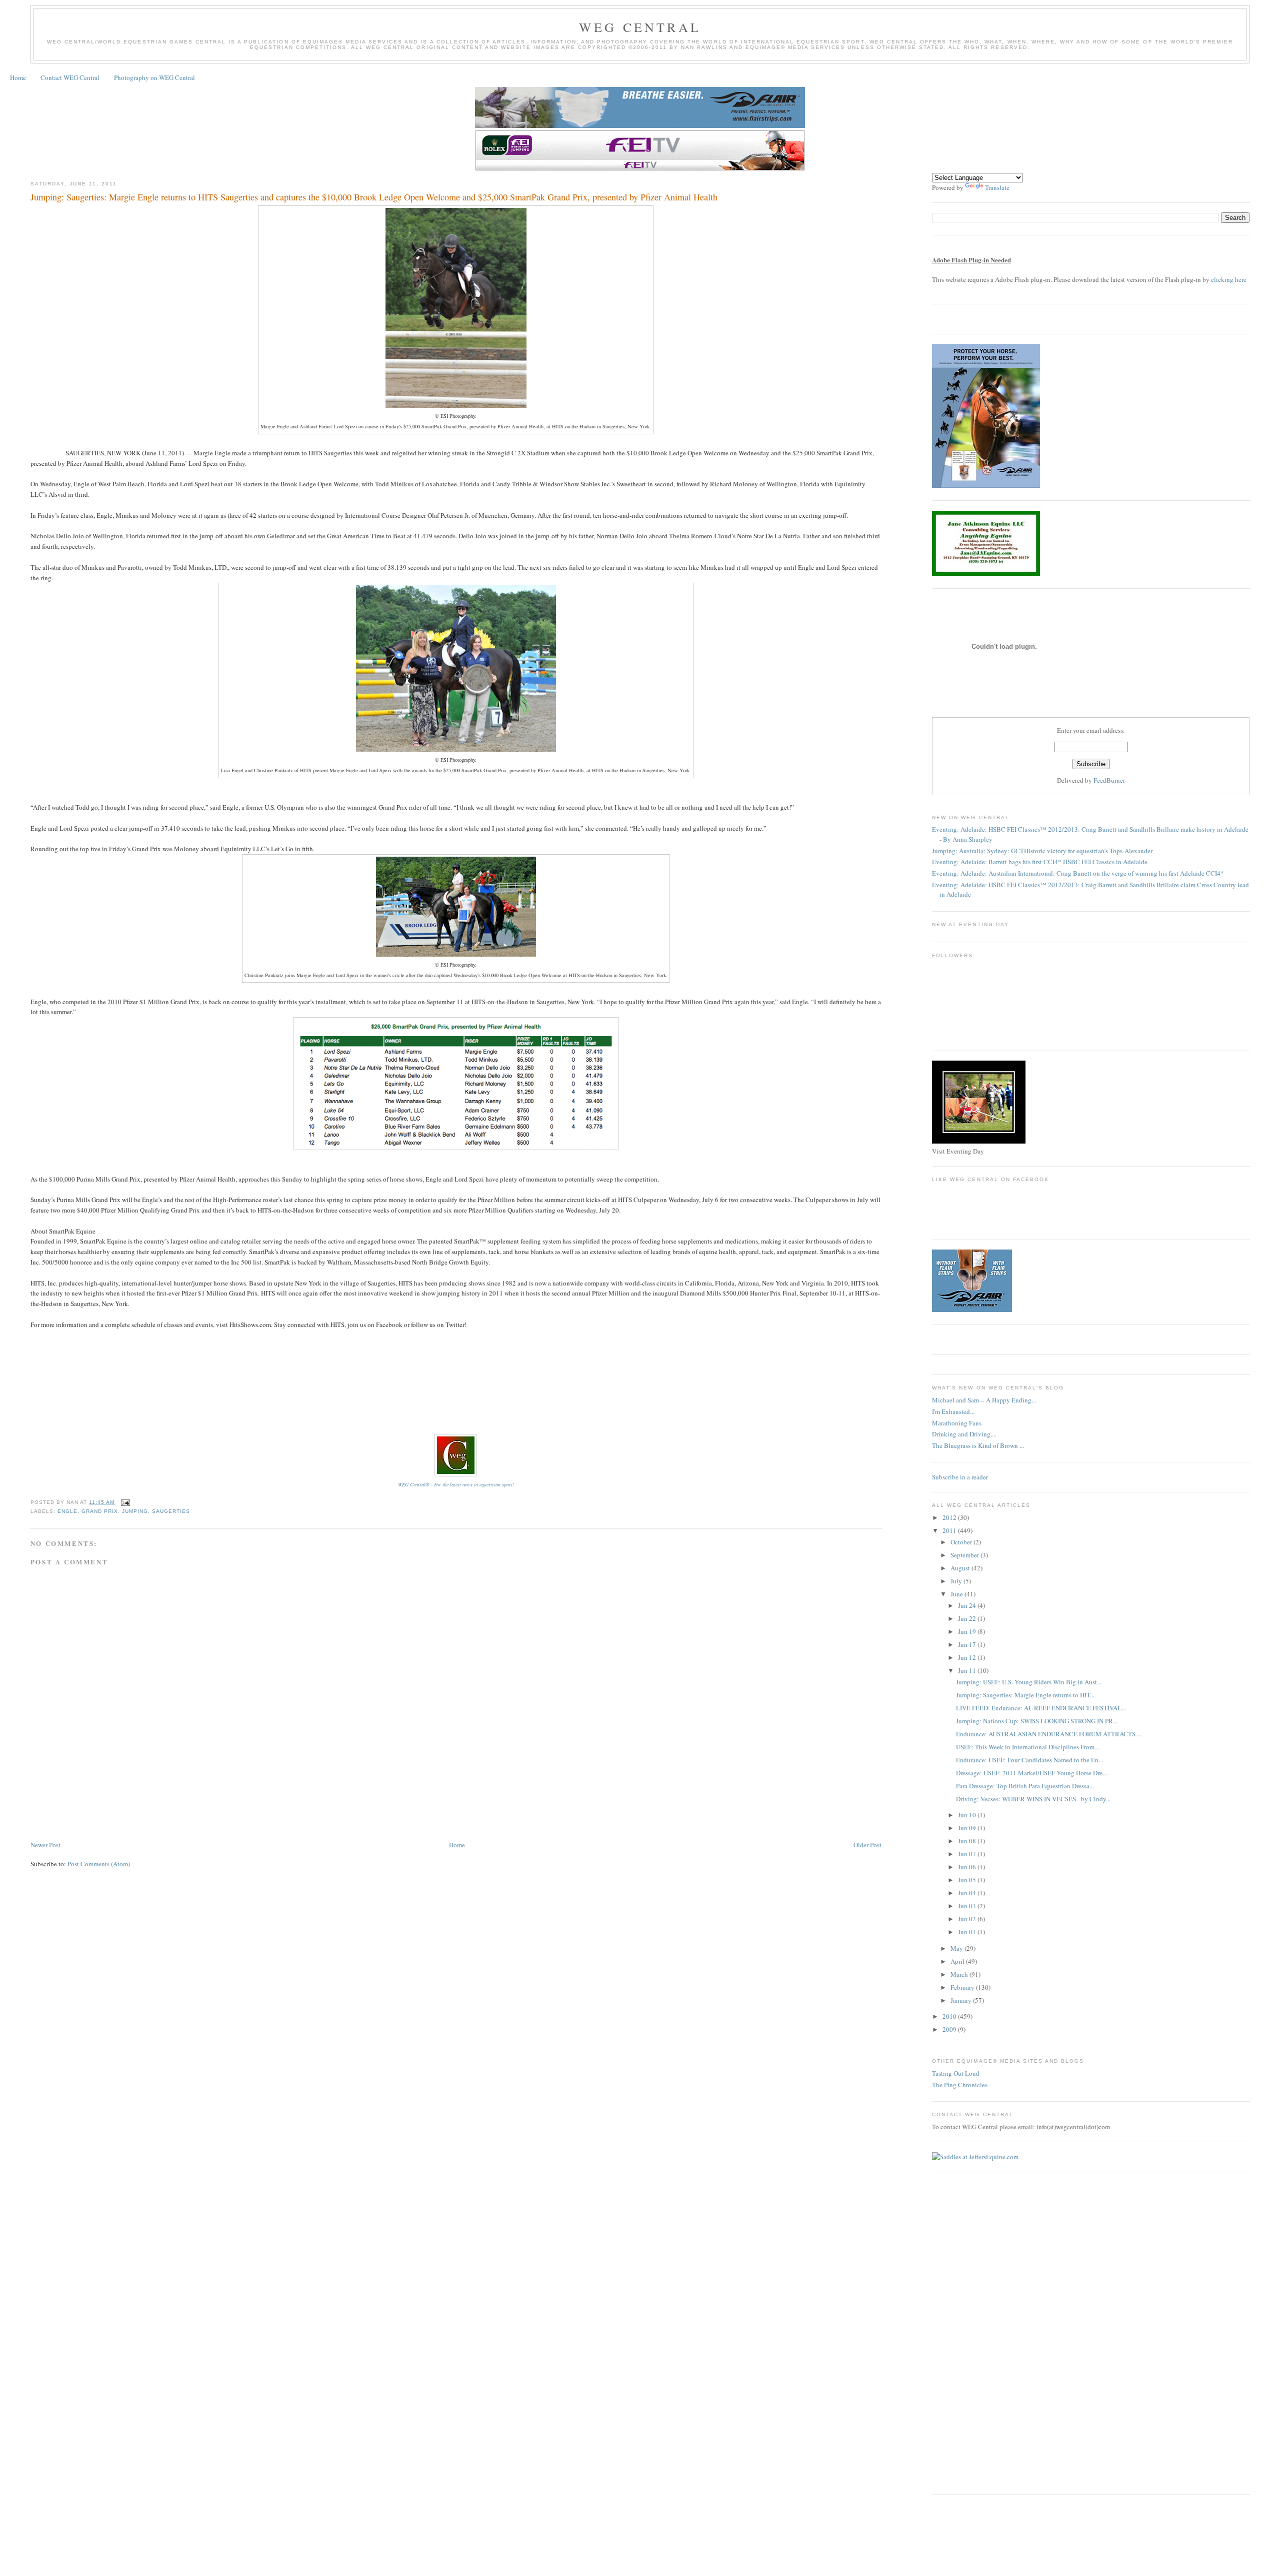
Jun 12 (968, 1657)
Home (18, 77)
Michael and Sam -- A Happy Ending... (984, 1400)
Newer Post (45, 1845)
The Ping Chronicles (960, 2085)
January (962, 2000)
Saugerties (171, 1511)
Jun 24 (968, 1605)
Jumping (135, 1511)
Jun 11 (968, 1670)
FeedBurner (1109, 780)
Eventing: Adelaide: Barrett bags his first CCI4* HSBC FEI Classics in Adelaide (1040, 862)
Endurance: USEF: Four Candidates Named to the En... (1029, 1760)
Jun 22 (968, 1618)
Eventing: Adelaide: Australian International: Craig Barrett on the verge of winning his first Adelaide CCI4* (1078, 873)
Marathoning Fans (957, 1423)
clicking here (1229, 279)
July (957, 1581)
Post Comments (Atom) (99, 1864)
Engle (67, 1511)
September (965, 1555)
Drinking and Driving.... (964, 1434)
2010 (950, 2016)
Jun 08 (968, 1841)
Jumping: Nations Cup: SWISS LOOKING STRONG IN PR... (1037, 1721)
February (963, 1987)
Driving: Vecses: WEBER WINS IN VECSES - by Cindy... (1033, 1799)
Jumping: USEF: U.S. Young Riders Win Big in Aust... (1029, 1682)
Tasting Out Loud (956, 2073)
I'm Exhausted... (953, 1411)
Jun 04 (968, 1893)
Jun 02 (968, 1919)
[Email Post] (124, 1502)
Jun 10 (968, 1815)
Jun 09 (968, 1828)
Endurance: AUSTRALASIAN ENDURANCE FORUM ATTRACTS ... (1049, 1734)
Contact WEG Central (70, 77)
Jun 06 (968, 1867)
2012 (950, 1517)
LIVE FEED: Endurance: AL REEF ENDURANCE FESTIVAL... (1041, 1708)
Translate (997, 187)
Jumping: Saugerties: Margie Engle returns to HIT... (1025, 1695)
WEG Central (640, 27)
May (957, 1948)
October (962, 1542)
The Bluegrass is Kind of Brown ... (978, 1445)
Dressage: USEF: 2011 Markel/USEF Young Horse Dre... (1031, 1773)
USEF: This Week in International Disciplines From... (1027, 1747)
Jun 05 (968, 1880)
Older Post (867, 1845)
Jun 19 (968, 1631)
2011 (950, 1530)
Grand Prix (100, 1511)
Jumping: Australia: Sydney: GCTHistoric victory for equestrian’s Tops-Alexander (1042, 851)
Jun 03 (968, 1906)
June (957, 1594)
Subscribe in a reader (960, 1477)
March (960, 1974)
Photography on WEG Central (154, 77)
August (961, 1568)
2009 (950, 2029)
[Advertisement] (212, 1809)
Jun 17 (968, 1644)
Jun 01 (968, 1932)
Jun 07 (968, 1854)
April (958, 1961)
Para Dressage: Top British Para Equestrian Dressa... (1025, 1786)
